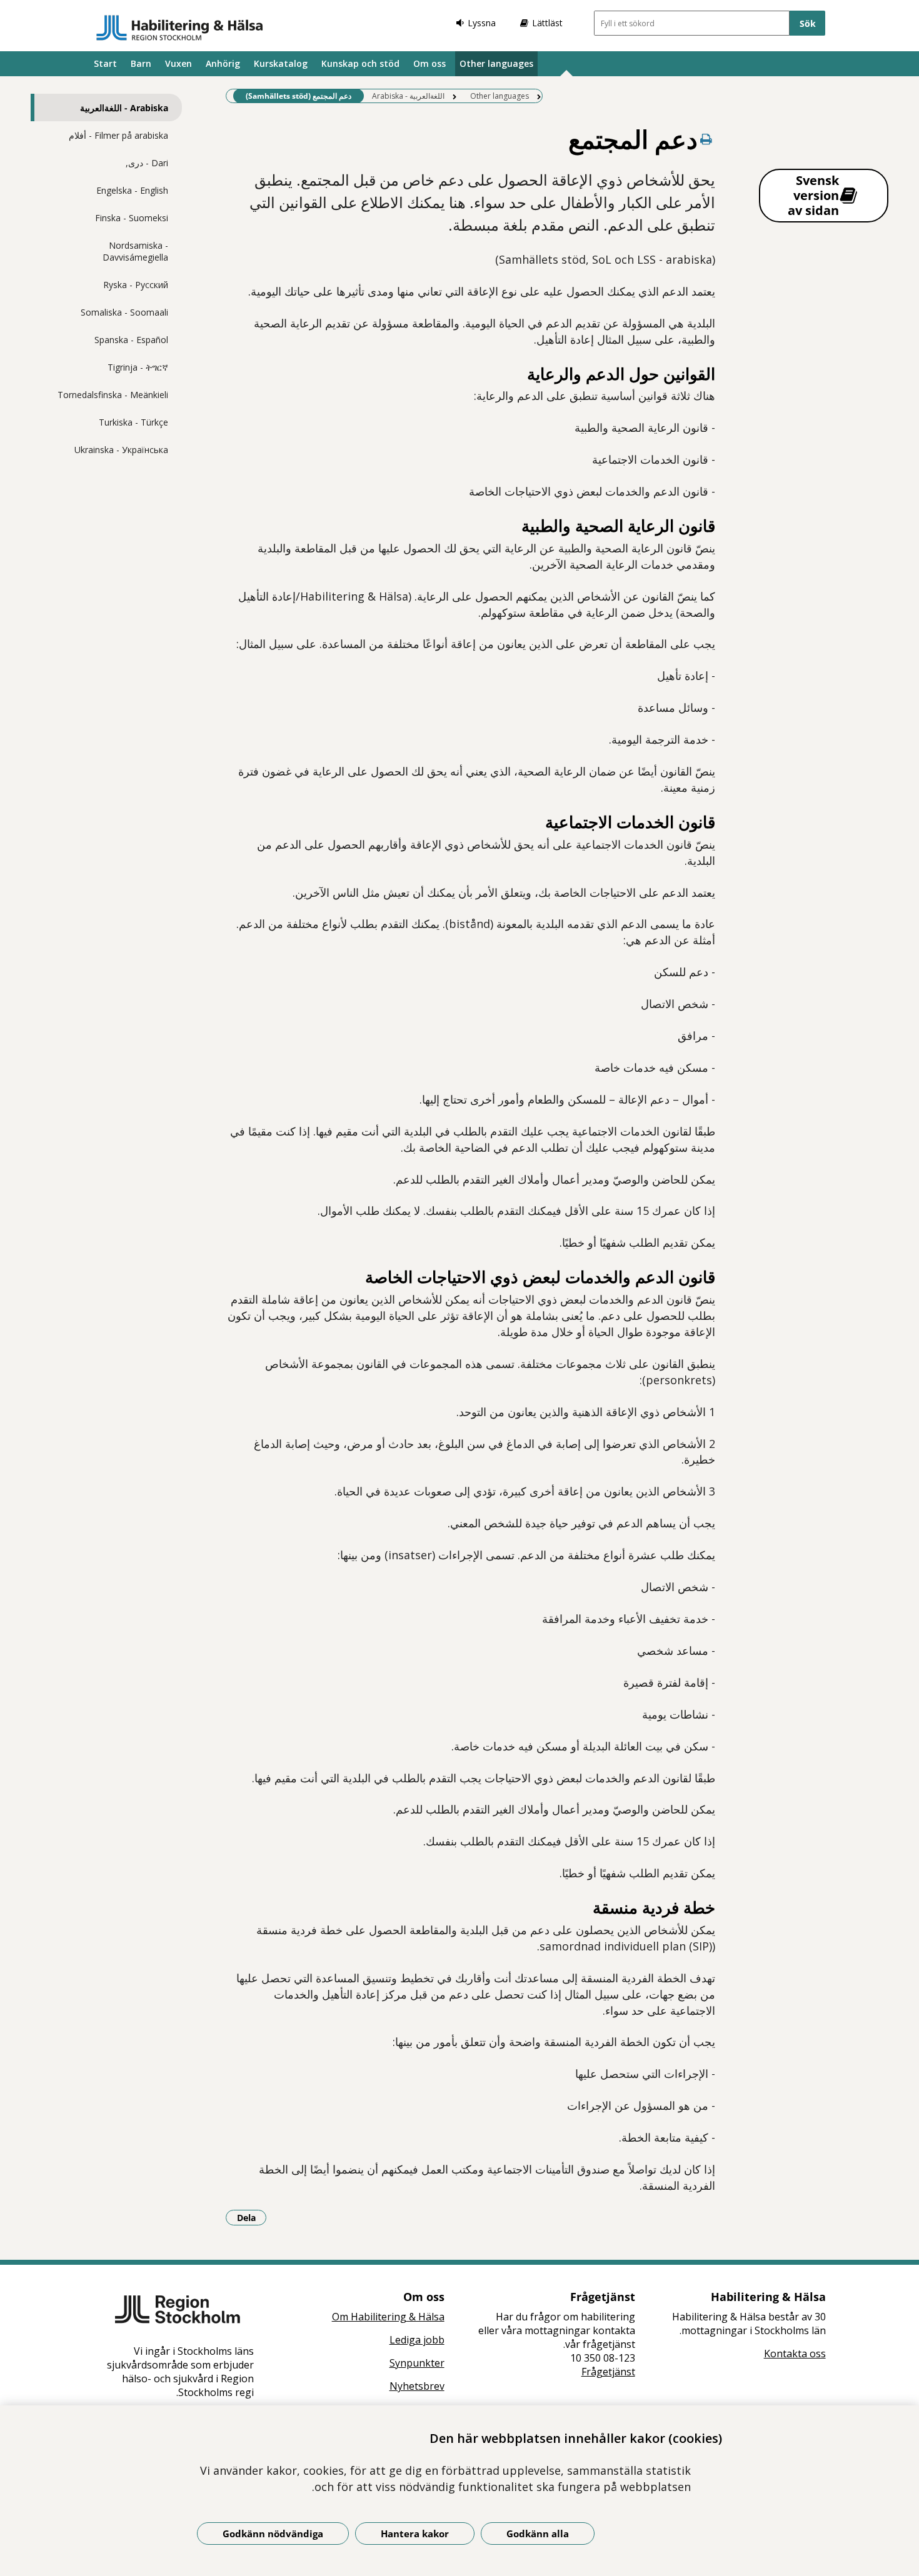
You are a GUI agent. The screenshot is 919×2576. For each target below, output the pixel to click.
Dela (252, 2217)
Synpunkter (417, 2363)
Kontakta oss (795, 2354)
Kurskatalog (281, 63)
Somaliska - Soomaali (124, 312)
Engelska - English (132, 190)
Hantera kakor (415, 2534)
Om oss (429, 63)
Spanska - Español (131, 340)
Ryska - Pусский (136, 285)
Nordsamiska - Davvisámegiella (135, 251)
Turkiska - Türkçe (133, 422)
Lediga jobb (417, 2340)
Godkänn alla (538, 2534)
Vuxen (178, 63)
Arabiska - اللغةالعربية (124, 108)
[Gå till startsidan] (180, 27)
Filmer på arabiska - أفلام (118, 135)
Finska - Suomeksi (132, 218)
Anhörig (223, 63)
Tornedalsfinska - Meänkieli (113, 395)
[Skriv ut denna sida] (706, 139)
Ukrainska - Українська (121, 450)
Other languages (496, 63)
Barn (141, 63)
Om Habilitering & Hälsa (388, 2317)
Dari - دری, (147, 163)
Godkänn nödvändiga (273, 2534)
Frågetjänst (608, 2372)
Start (105, 63)
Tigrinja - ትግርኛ (138, 367)
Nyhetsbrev (417, 2386)
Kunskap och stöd (360, 63)
